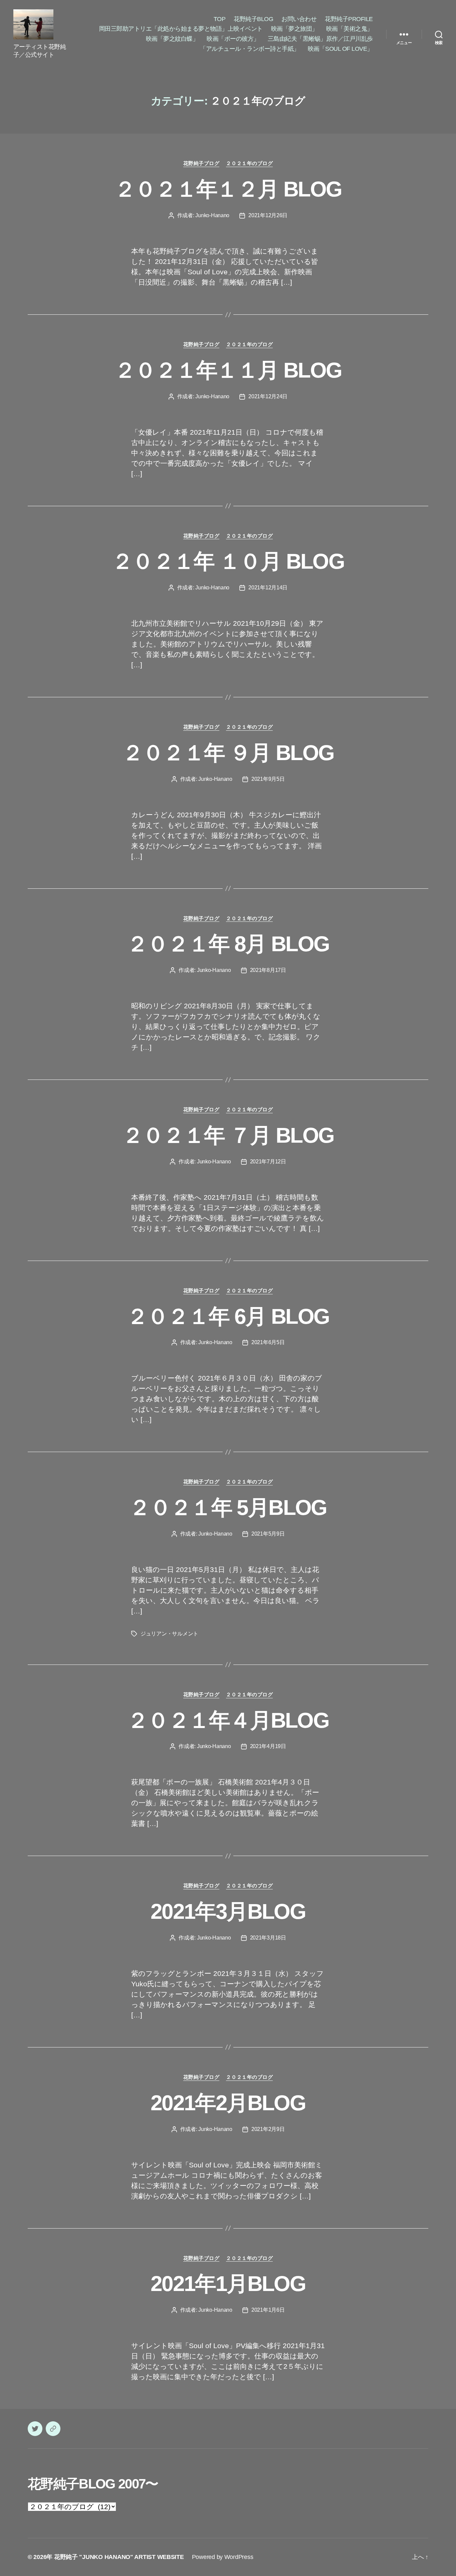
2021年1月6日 (268, 2310)
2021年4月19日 (268, 1746)
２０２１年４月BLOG (228, 1720)
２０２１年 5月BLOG (228, 1508)
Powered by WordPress (223, 2557)
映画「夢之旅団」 (294, 29)
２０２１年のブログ (249, 163)
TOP (220, 19)
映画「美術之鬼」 (350, 29)
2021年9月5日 (268, 779)
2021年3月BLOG (228, 1911)
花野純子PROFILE (349, 19)
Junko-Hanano (212, 215)
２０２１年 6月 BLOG (228, 1316)
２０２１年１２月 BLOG (228, 189)
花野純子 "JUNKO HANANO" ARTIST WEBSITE (119, 2557)
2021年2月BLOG (228, 2103)
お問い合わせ (299, 19)
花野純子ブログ (201, 163)
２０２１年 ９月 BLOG (228, 753)
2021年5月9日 (268, 1534)
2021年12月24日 (268, 396)
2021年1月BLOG (228, 2284)
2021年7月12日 (268, 1162)
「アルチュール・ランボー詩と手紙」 (250, 49)
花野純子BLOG (253, 19)
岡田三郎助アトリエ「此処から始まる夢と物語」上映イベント (181, 29)
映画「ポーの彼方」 (233, 39)
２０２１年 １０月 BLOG (228, 561)
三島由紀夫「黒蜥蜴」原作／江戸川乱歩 (320, 39)
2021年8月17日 (268, 970)
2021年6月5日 (268, 1342)
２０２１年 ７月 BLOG (228, 1135)
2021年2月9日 (268, 2129)
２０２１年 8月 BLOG (228, 944)
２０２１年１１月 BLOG (228, 370)
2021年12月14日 (268, 588)
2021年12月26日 (268, 215)
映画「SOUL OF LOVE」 (340, 49)
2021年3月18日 (268, 1938)
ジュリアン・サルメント (169, 1634)
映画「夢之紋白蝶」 (172, 39)
